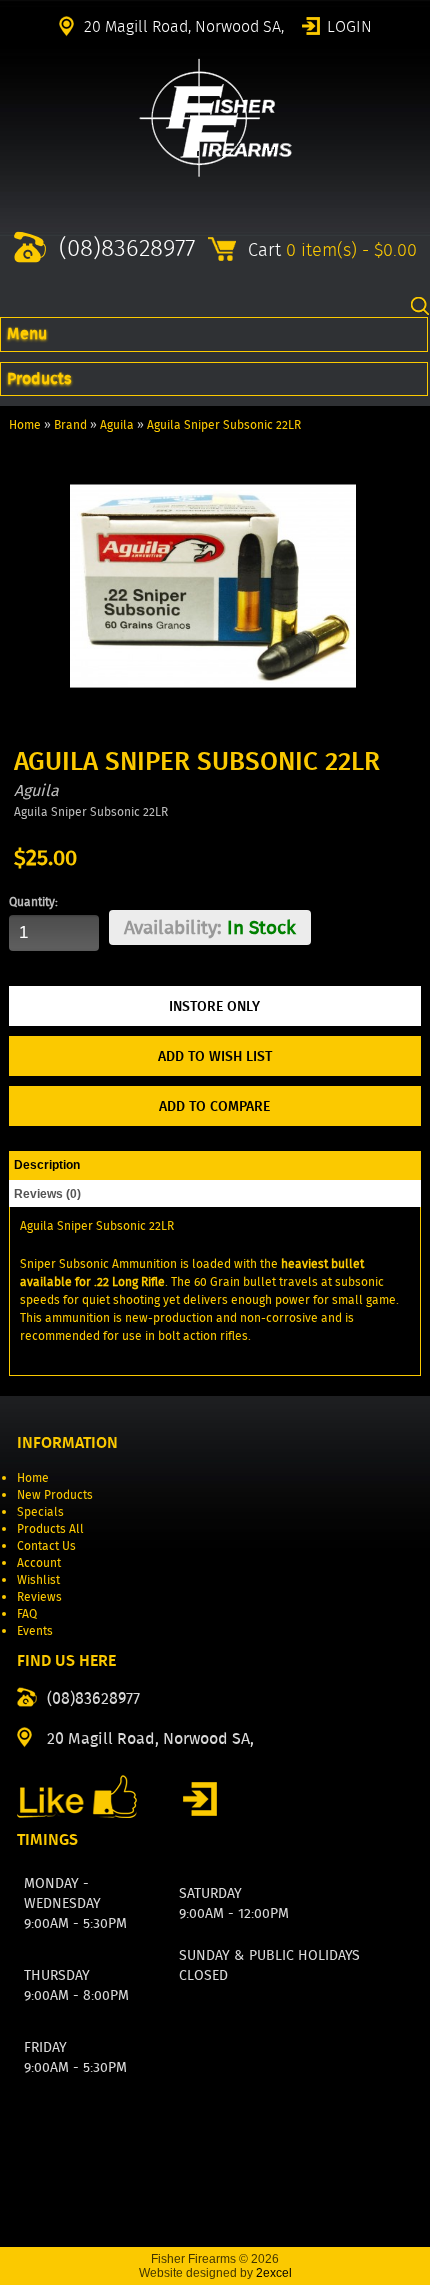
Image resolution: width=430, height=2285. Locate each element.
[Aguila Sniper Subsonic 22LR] (213, 724)
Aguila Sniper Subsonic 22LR (224, 424)
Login (349, 25)
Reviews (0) (47, 1194)
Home (25, 424)
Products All (50, 1528)
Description (47, 1165)
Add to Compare (214, 1106)
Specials (40, 1511)
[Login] (200, 1799)
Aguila (117, 424)
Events (35, 1630)
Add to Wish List (215, 1056)
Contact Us (46, 1545)
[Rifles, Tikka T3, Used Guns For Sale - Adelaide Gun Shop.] (215, 172)
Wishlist (38, 1579)
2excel (274, 2273)
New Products (55, 1494)
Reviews (39, 1596)
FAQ (27, 1613)
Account (39, 1562)
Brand (70, 424)
